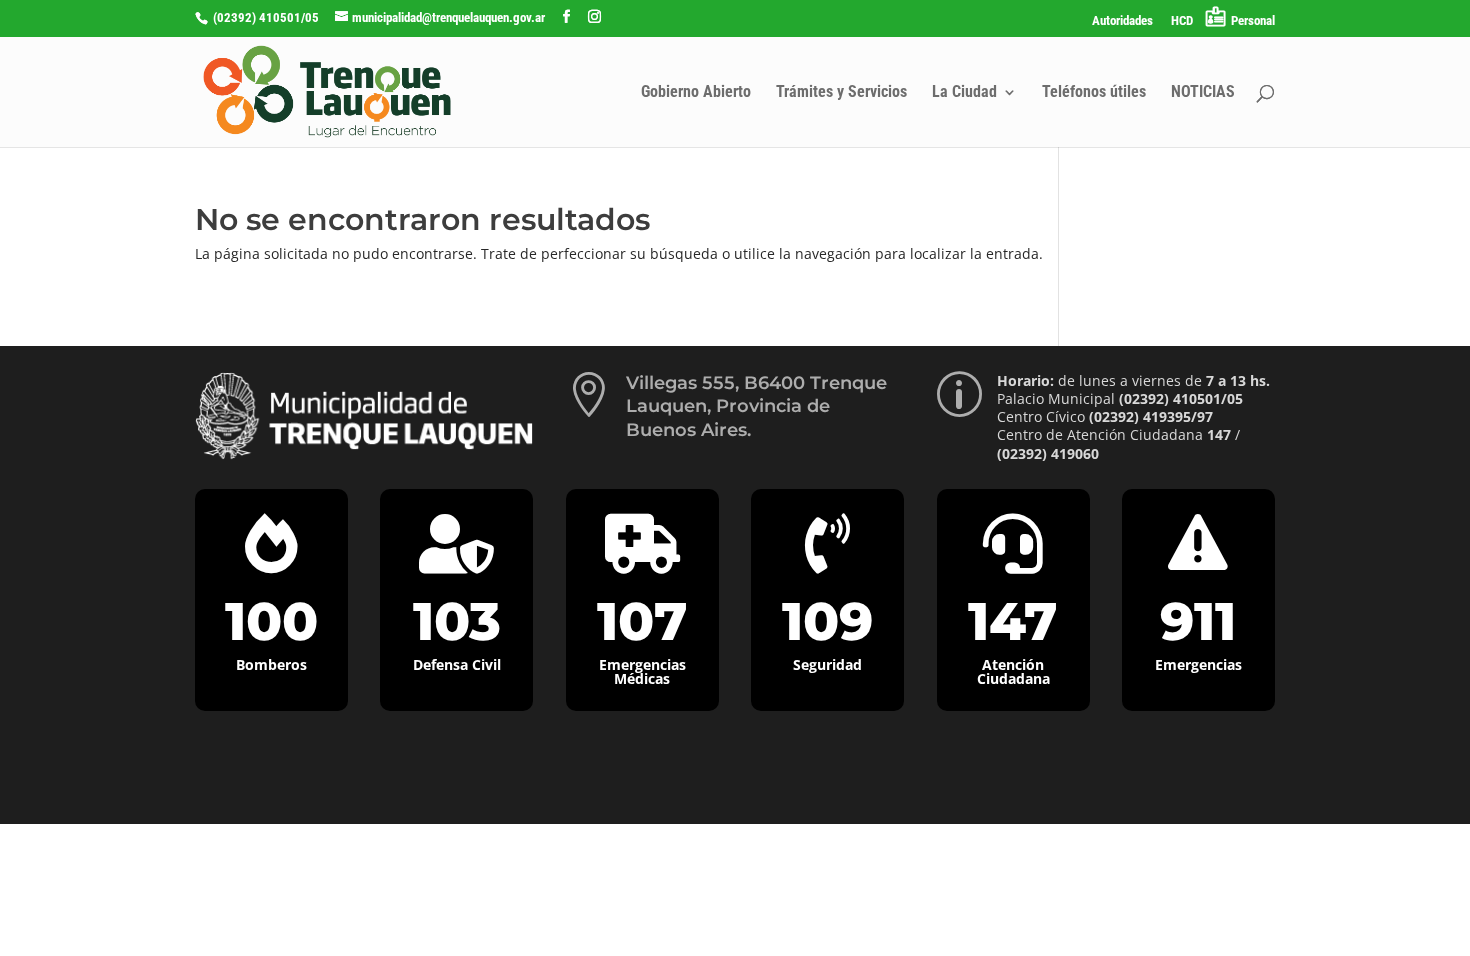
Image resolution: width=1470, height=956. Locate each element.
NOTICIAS (1203, 93)
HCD (1182, 21)
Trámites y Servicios (841, 93)
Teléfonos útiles (1094, 93)
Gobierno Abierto (696, 93)
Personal (1253, 20)
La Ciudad (964, 93)
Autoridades (1122, 21)
